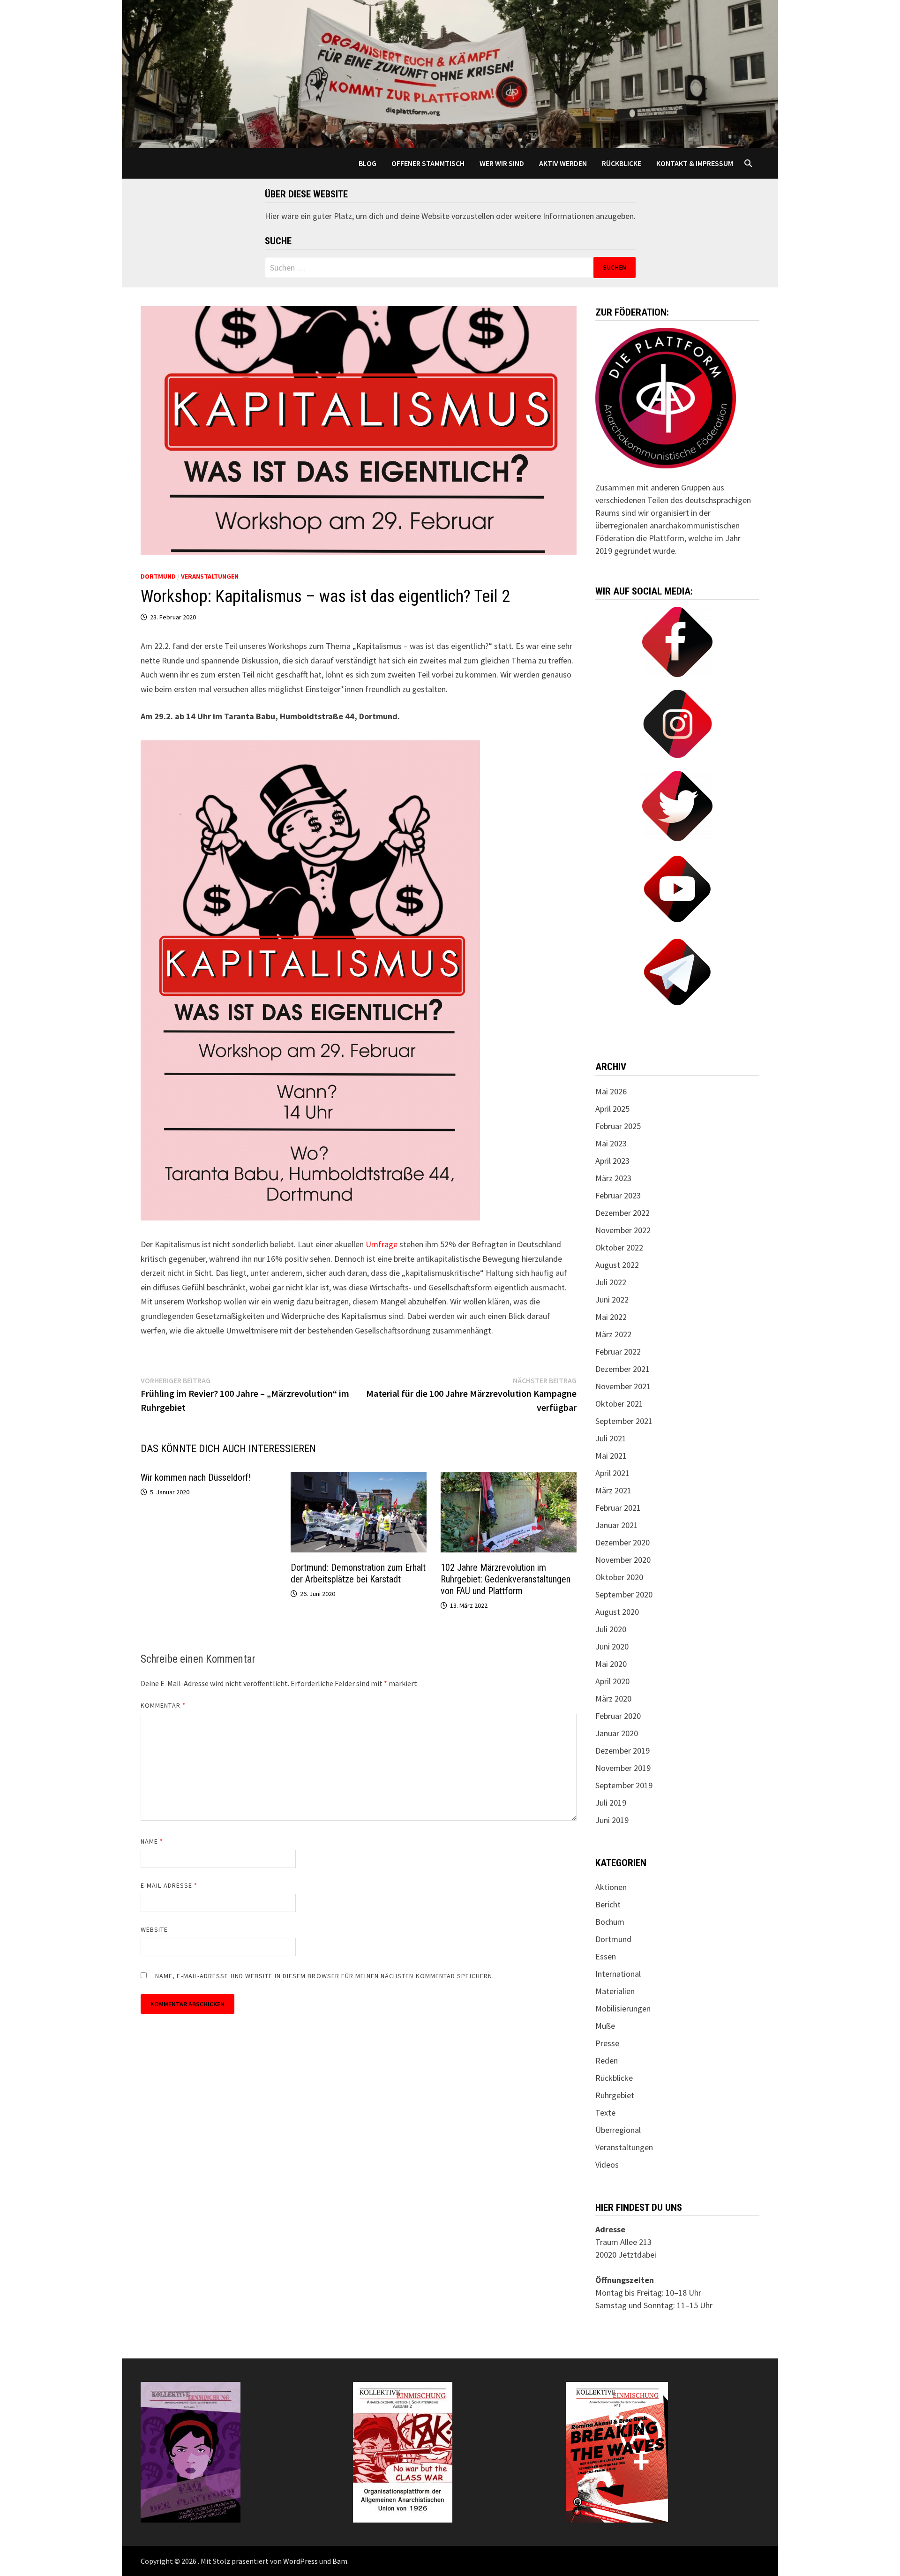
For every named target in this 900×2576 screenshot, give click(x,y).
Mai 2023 (611, 1143)
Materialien (615, 1991)
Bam (340, 2561)
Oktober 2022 (619, 1247)
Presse (607, 2043)
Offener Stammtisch (428, 163)
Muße (605, 2026)
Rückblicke (622, 163)
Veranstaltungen (210, 576)
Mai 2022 (611, 1317)
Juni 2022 (612, 1299)
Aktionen (611, 1887)
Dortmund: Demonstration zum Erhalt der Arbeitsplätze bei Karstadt (358, 1573)
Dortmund (158, 576)
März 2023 (613, 1178)
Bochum (610, 1922)
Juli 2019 (611, 1803)
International (618, 1974)
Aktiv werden (563, 163)
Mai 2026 (611, 1091)
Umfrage (381, 1244)
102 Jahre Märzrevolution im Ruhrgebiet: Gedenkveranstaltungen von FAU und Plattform (506, 1579)
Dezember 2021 (622, 1369)
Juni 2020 (612, 1646)
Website (154, 1929)
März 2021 (613, 1490)
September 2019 (624, 1785)
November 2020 (623, 1560)
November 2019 (623, 1768)
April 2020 (612, 1681)
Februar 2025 (618, 1126)
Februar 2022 (618, 1352)
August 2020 (617, 1612)
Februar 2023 (618, 1195)
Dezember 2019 (622, 1751)
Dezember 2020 (622, 1542)
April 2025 (612, 1109)
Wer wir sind (502, 163)
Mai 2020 (611, 1664)
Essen (606, 1956)
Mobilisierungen (623, 2008)
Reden (607, 2060)
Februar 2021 (618, 1508)
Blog (367, 163)
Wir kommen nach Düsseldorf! (196, 1477)
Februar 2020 (618, 1716)
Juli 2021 (611, 1438)
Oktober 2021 (619, 1404)
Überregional (618, 2130)
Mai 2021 (611, 1456)
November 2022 (623, 1230)
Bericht (608, 1904)
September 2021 (624, 1421)
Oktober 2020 (619, 1577)
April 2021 (612, 1473)
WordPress (300, 2561)
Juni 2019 (612, 1820)
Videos (607, 2165)
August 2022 (617, 1265)
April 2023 (612, 1161)
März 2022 (613, 1334)
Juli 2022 (611, 1282)
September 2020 (624, 1594)
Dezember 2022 (622, 1213)
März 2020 (613, 1699)
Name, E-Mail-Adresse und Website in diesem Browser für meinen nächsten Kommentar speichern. (325, 1976)
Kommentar (163, 1705)
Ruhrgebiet (615, 2095)
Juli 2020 (611, 1629)
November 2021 (623, 1386)
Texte (605, 2113)
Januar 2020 (617, 1733)
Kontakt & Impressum (695, 163)
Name (152, 1841)
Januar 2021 (617, 1525)
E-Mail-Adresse (169, 1885)
